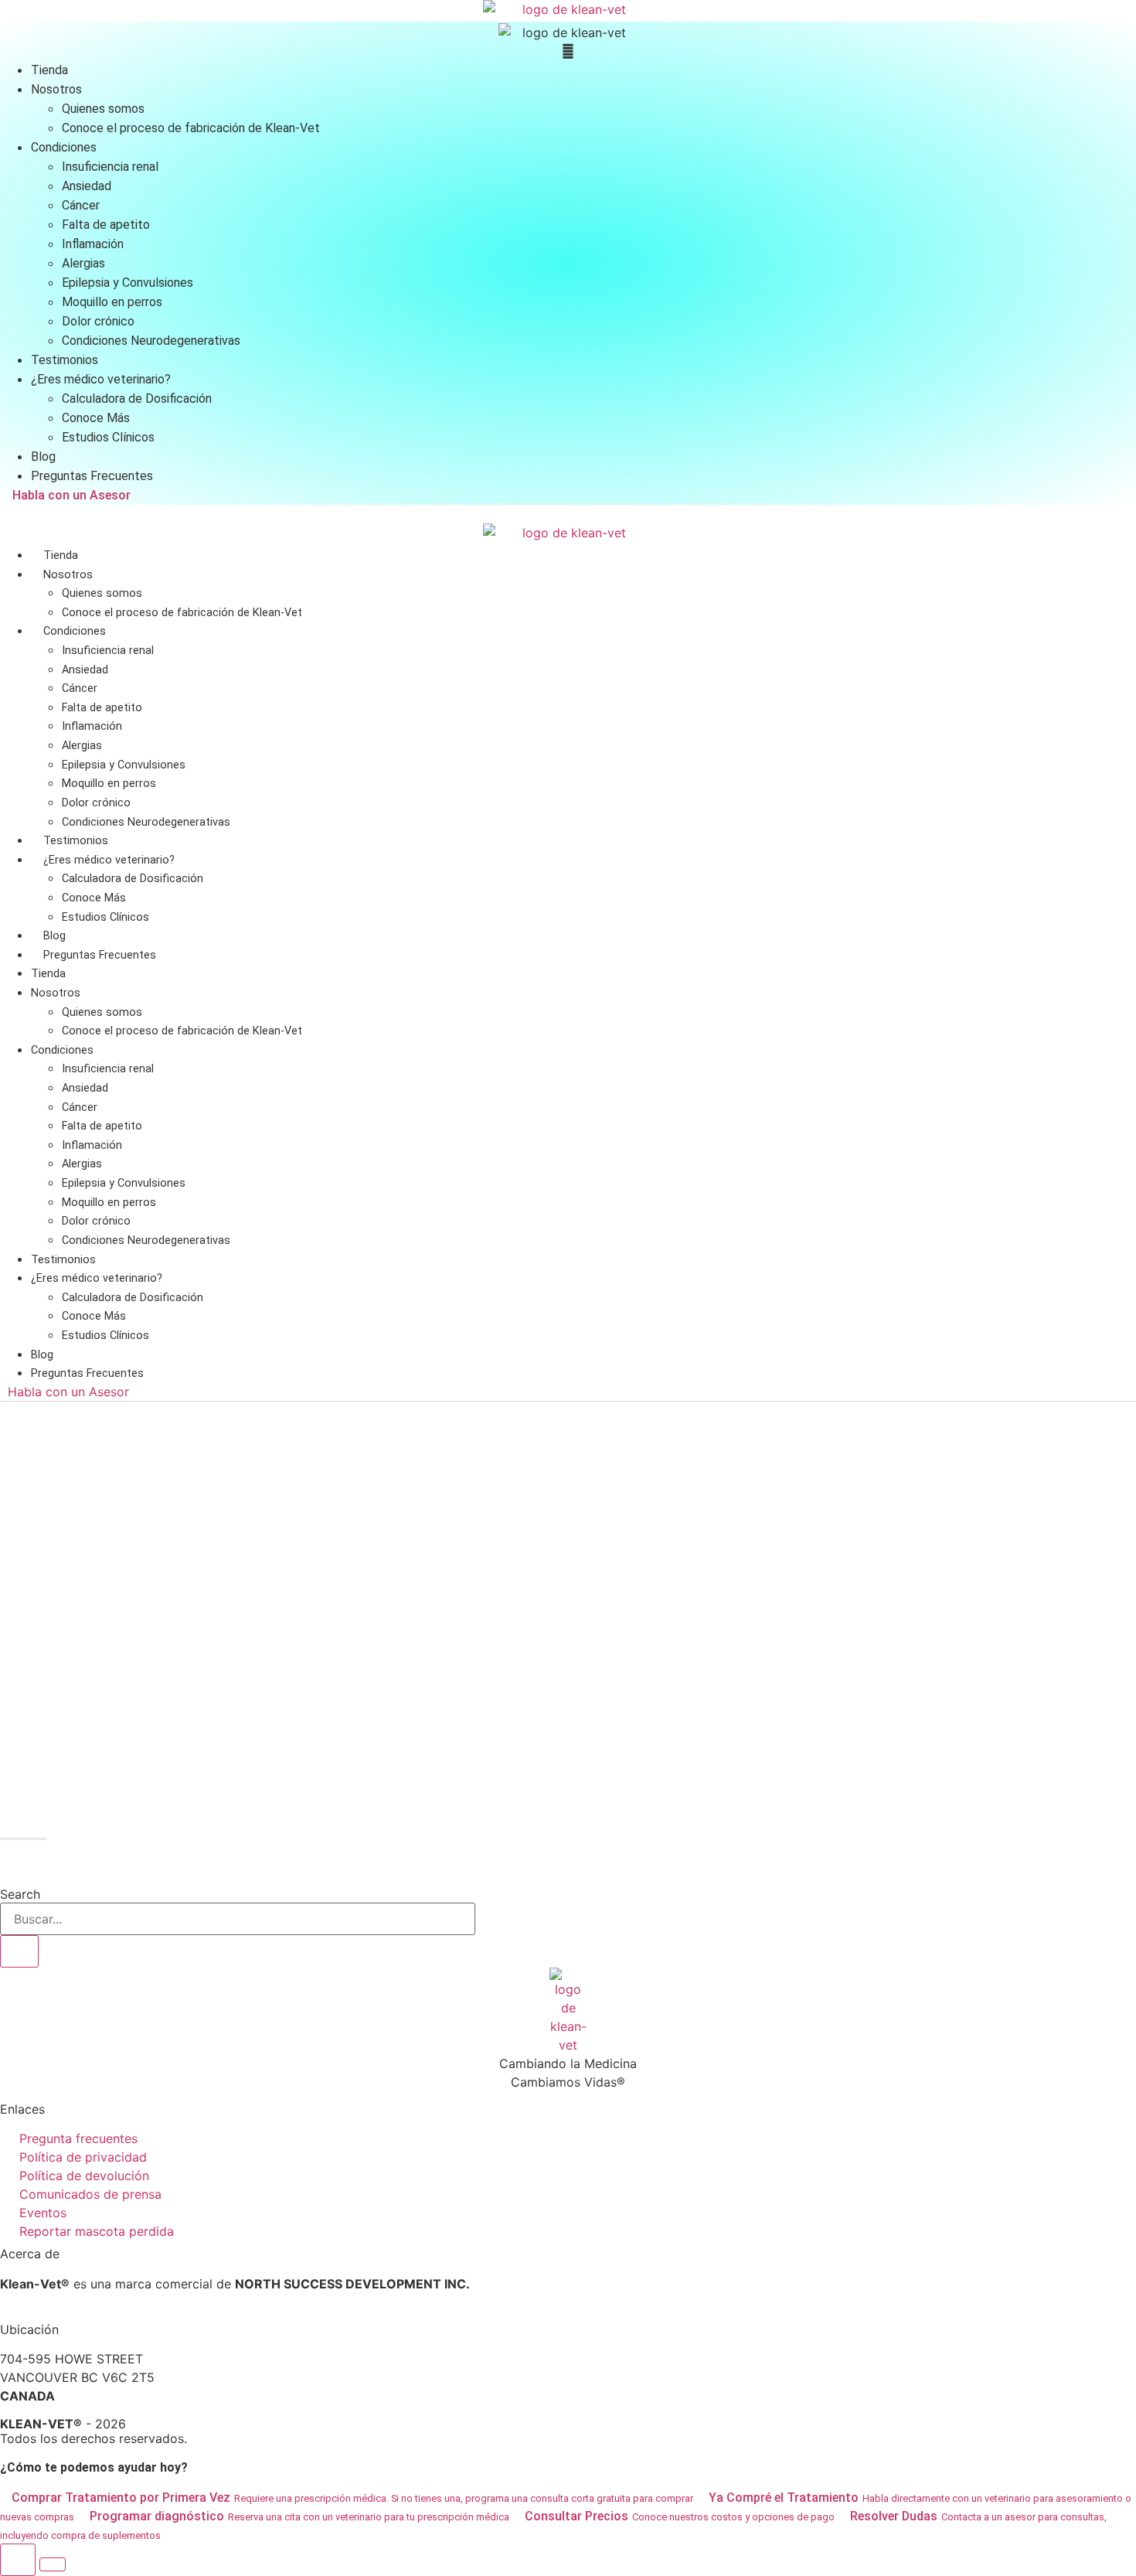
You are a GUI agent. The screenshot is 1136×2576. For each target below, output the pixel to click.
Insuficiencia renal (108, 651)
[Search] (19, 1951)
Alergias (82, 746)
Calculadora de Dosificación (133, 879)
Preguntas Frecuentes (100, 955)
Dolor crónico (96, 803)
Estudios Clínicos (105, 917)
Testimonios (76, 841)
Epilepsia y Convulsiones (124, 765)
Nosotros (68, 575)
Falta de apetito (102, 708)
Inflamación (92, 726)
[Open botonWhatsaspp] (18, 2560)
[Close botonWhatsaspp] (53, 2564)
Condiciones (75, 631)
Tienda (61, 555)
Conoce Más (94, 898)
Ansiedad (85, 670)
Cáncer (80, 688)
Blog (54, 936)
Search (20, 1894)
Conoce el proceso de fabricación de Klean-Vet (182, 613)
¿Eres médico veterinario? (109, 860)
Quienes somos (102, 593)
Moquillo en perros (109, 784)
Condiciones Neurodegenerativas (146, 822)
